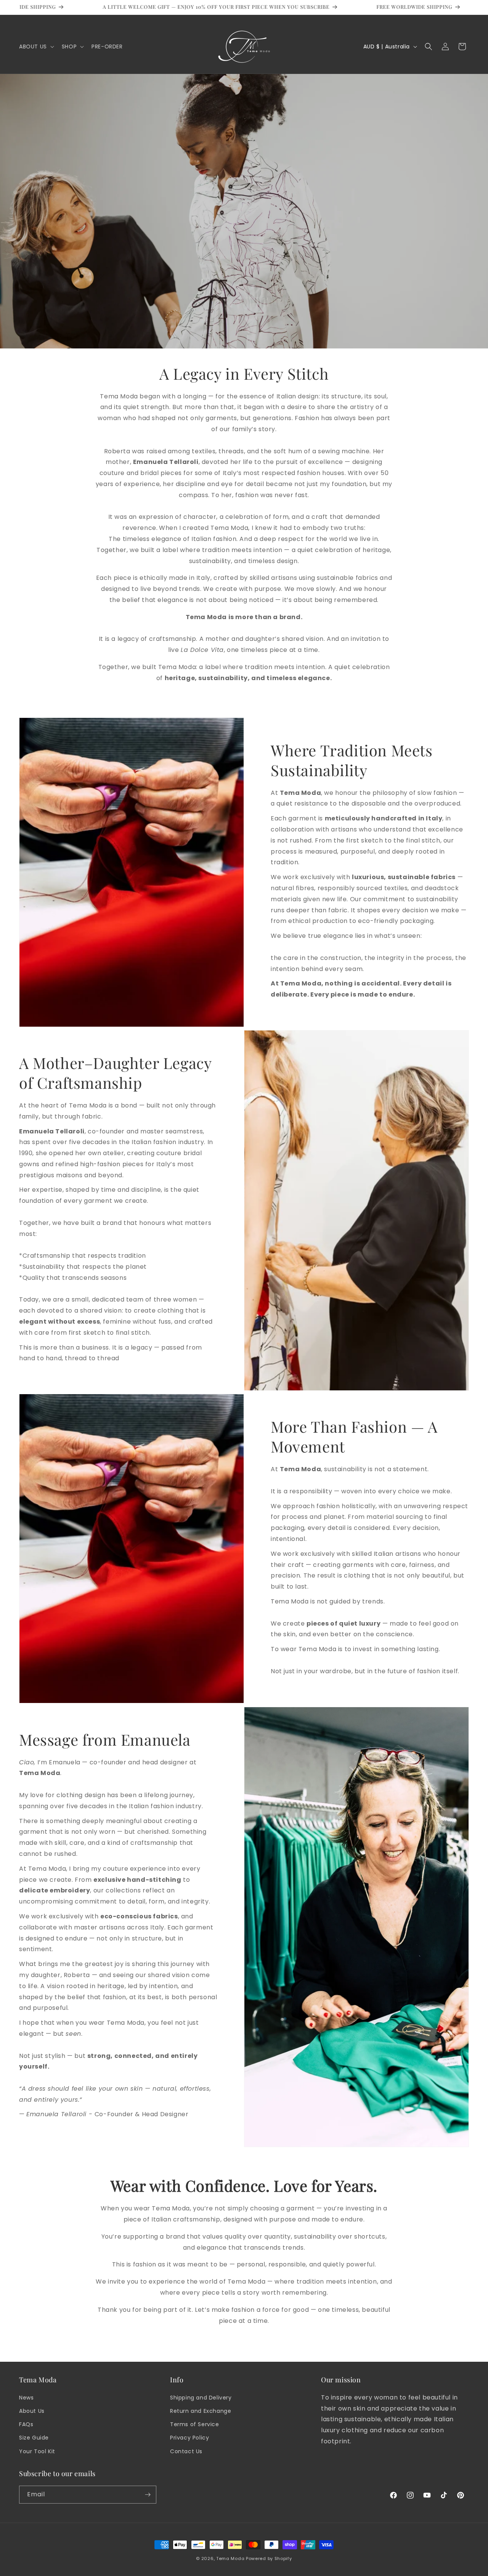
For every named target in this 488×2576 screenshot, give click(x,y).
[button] (36, 47)
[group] (192, 7)
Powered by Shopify (269, 2558)
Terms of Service (195, 2424)
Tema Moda (231, 2558)
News (26, 2397)
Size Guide (34, 2438)
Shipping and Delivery (201, 2397)
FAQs (26, 2424)
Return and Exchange (201, 2411)
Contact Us (186, 2451)
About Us (32, 2411)
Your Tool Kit (37, 2451)
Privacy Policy (189, 2438)
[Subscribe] (148, 2495)
